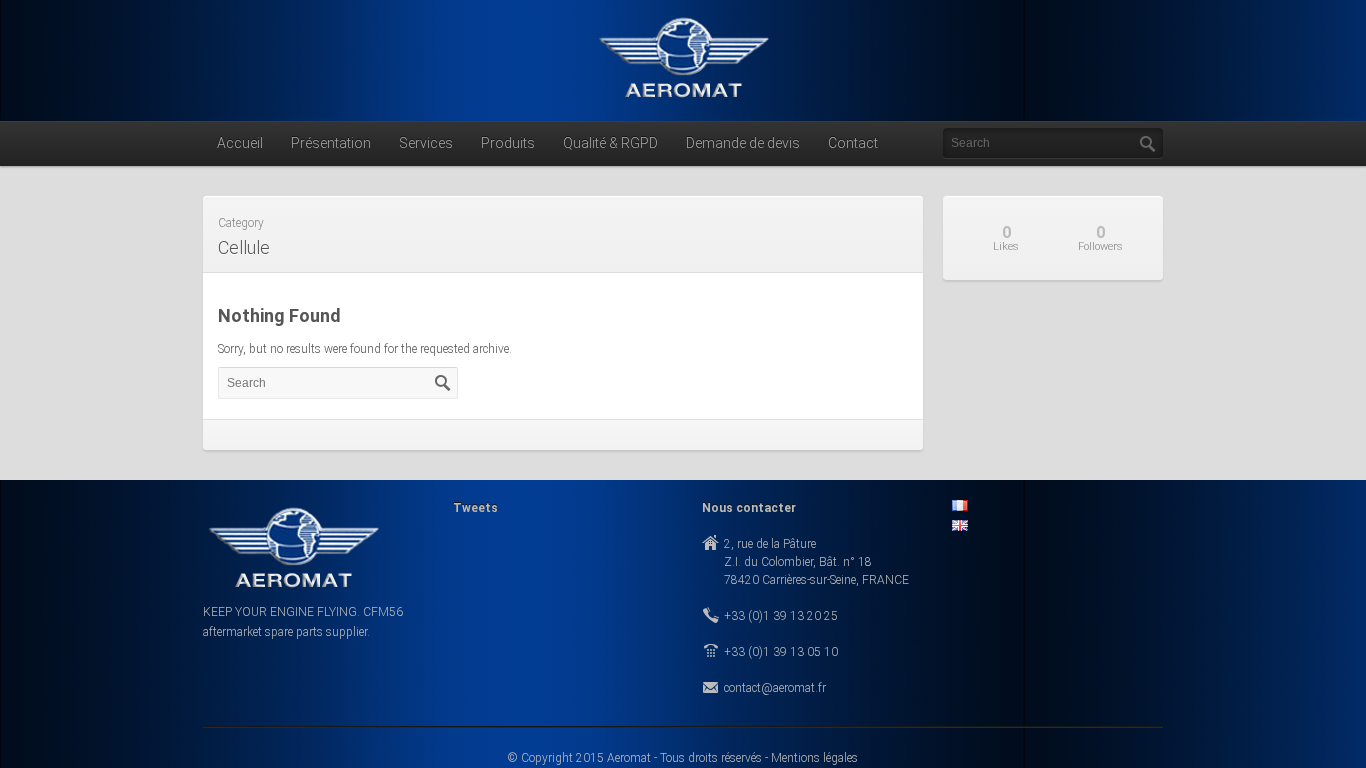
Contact (853, 143)
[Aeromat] (683, 102)
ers (1100, 238)
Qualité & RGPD (610, 143)
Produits (508, 143)
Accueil (240, 143)
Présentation (331, 143)
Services (426, 143)
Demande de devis (743, 143)
